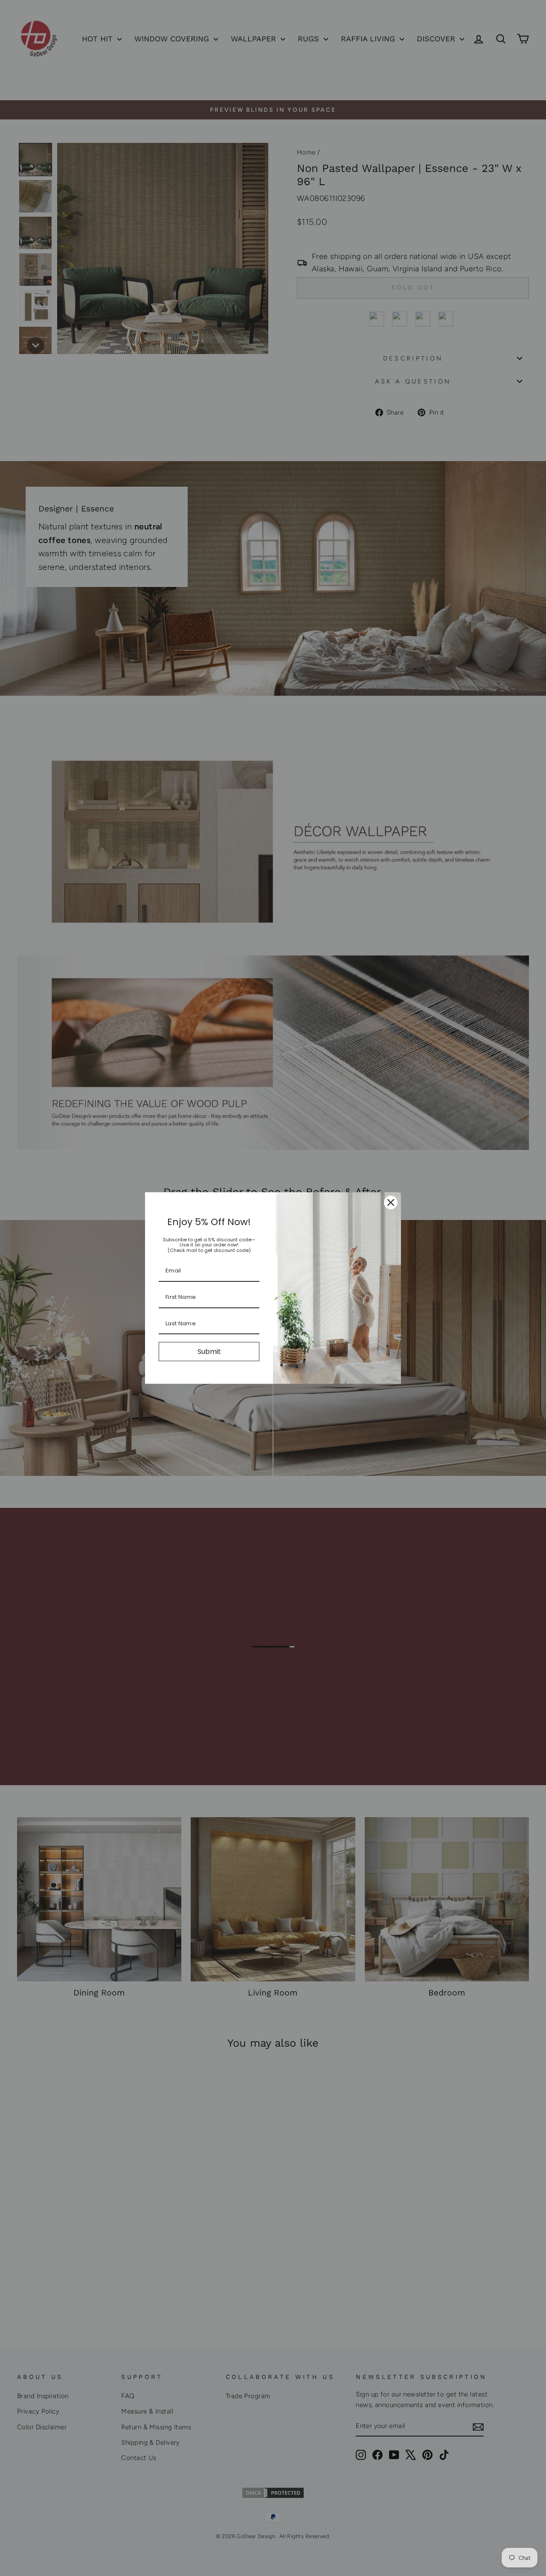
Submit (209, 1352)
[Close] (391, 1202)
